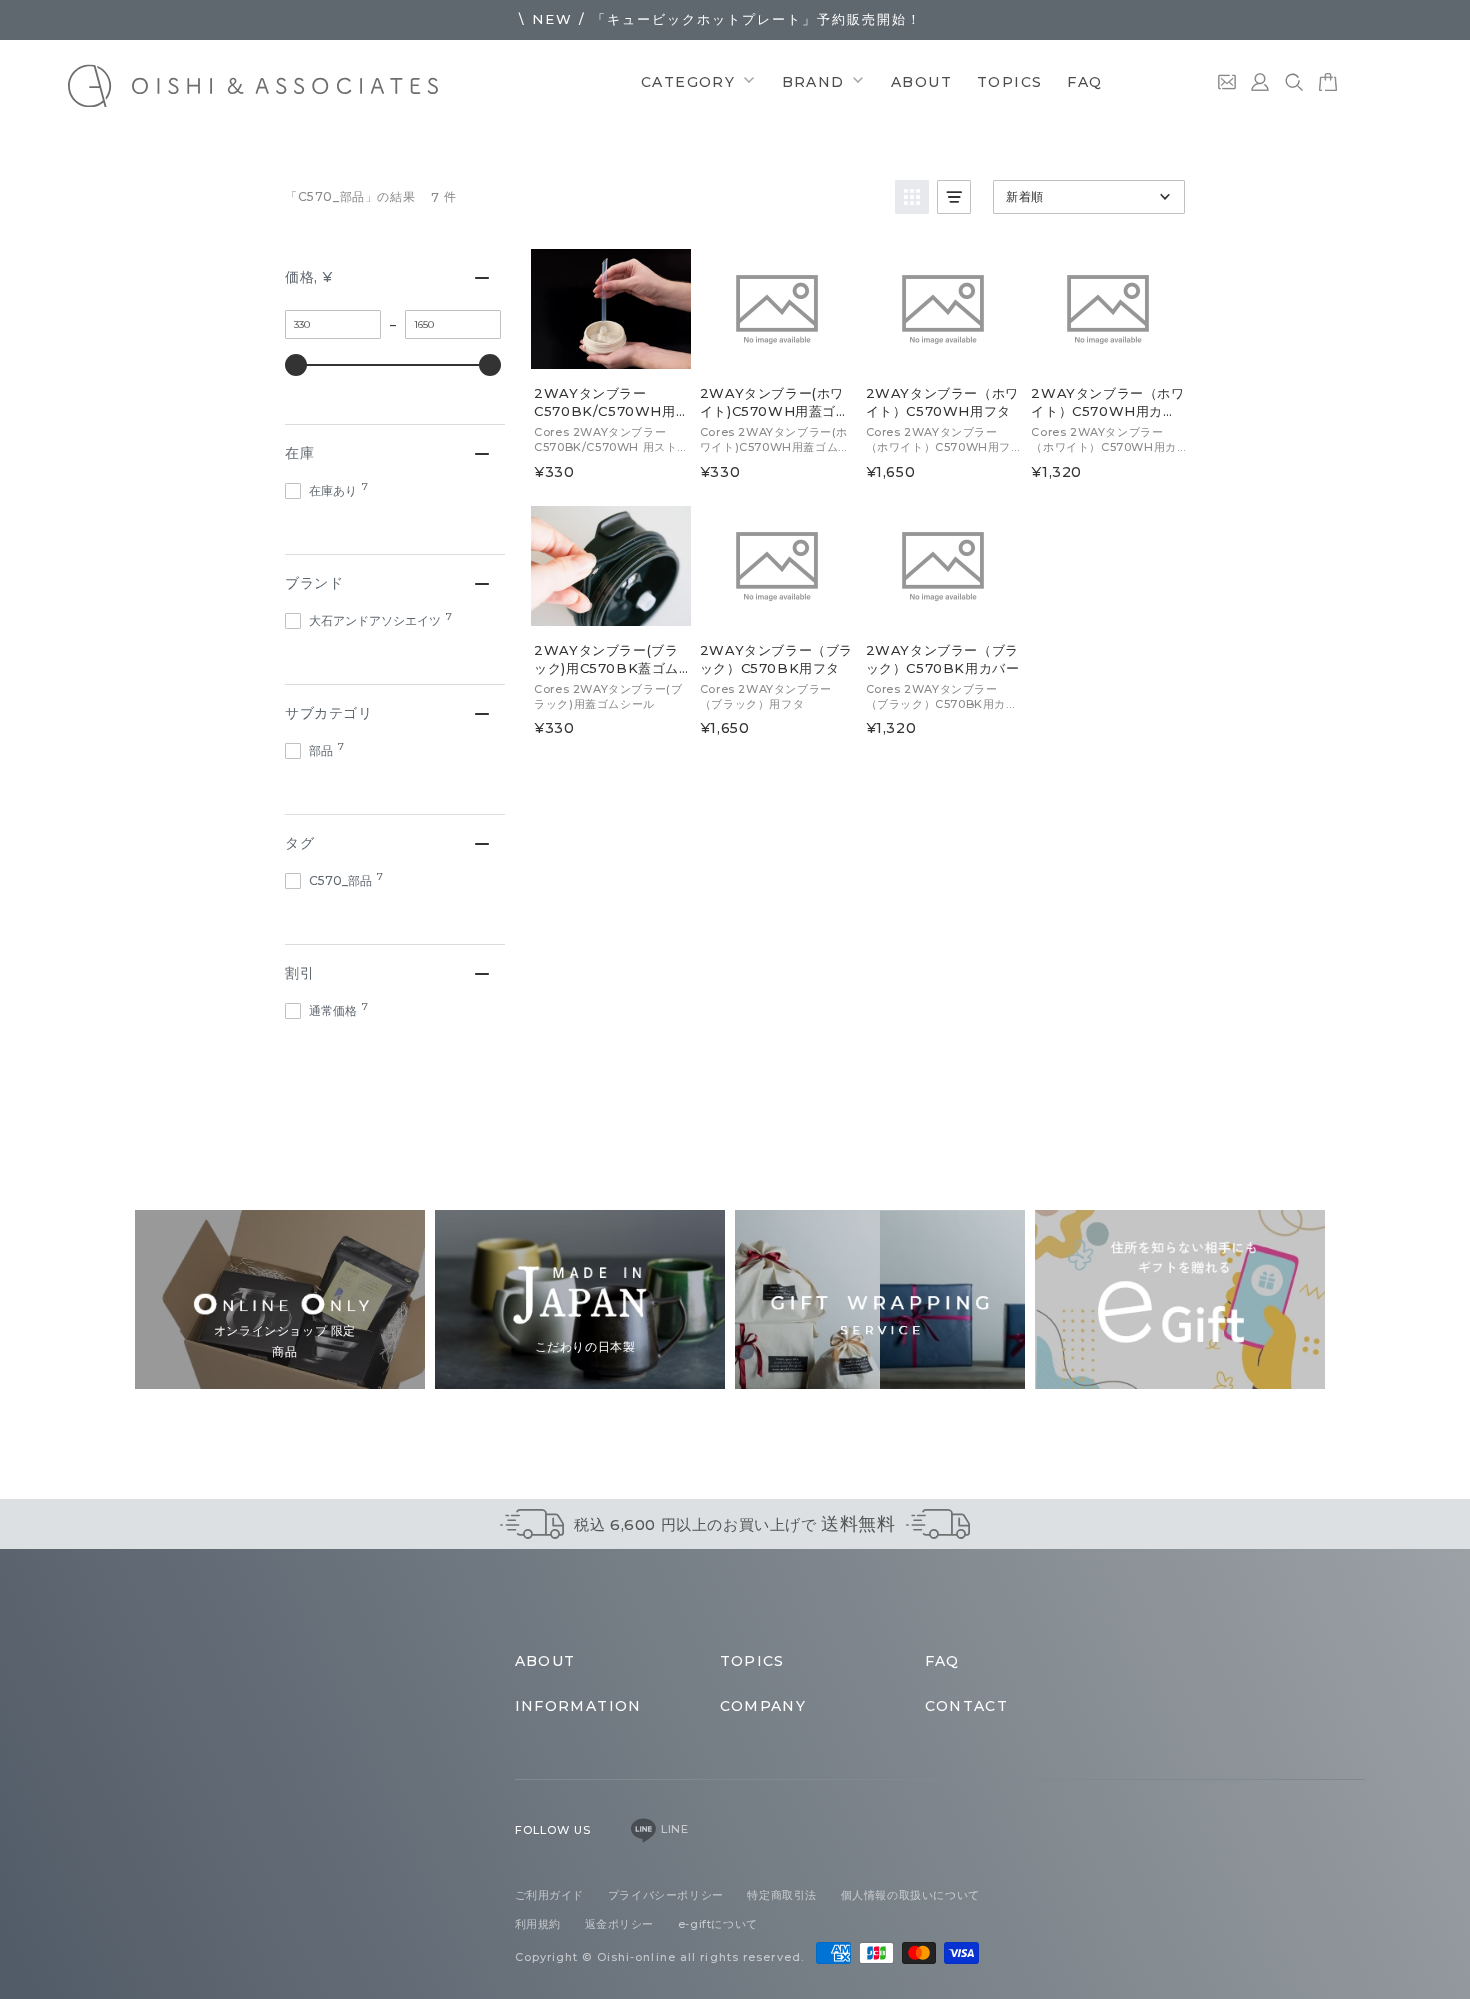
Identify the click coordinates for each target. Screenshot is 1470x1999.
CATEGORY (691, 82)
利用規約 (540, 1924)
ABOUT (921, 82)
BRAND (816, 82)
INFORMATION (578, 1706)
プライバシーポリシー (668, 1895)
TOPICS (1009, 82)
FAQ (1084, 82)
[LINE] (643, 1830)
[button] (912, 197)
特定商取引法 (783, 1895)
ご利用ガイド (551, 1895)
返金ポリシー (621, 1924)
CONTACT (967, 1706)
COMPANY (763, 1706)
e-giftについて (718, 1924)
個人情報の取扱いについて (910, 1895)
